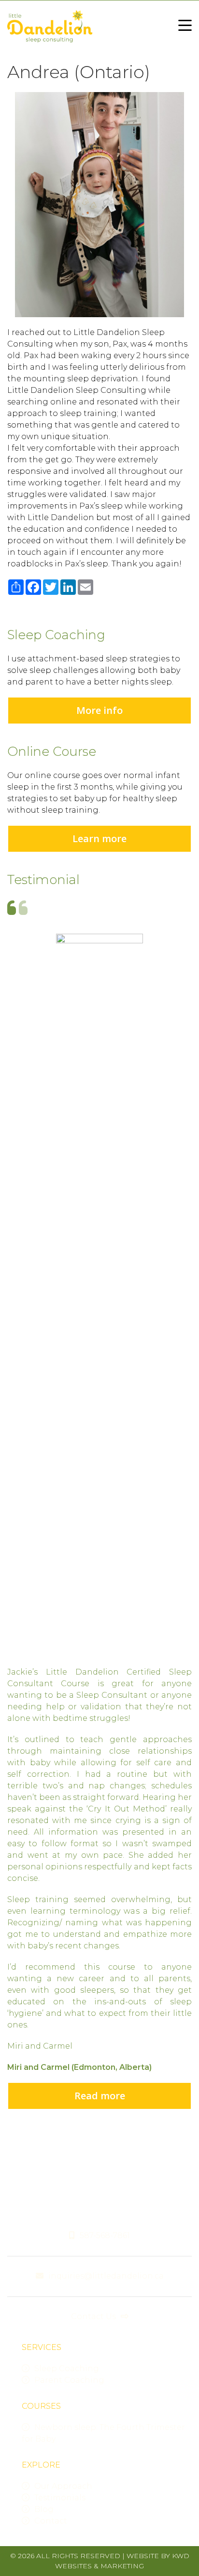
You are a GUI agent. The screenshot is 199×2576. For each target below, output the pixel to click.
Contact (51, 2521)
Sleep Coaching (67, 2368)
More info (99, 710)
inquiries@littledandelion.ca (106, 2276)
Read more (100, 2096)
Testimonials (60, 2498)
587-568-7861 (105, 2235)
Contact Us (93, 2316)
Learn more (99, 839)
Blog (44, 2509)
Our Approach (63, 2486)
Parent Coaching (69, 2380)
